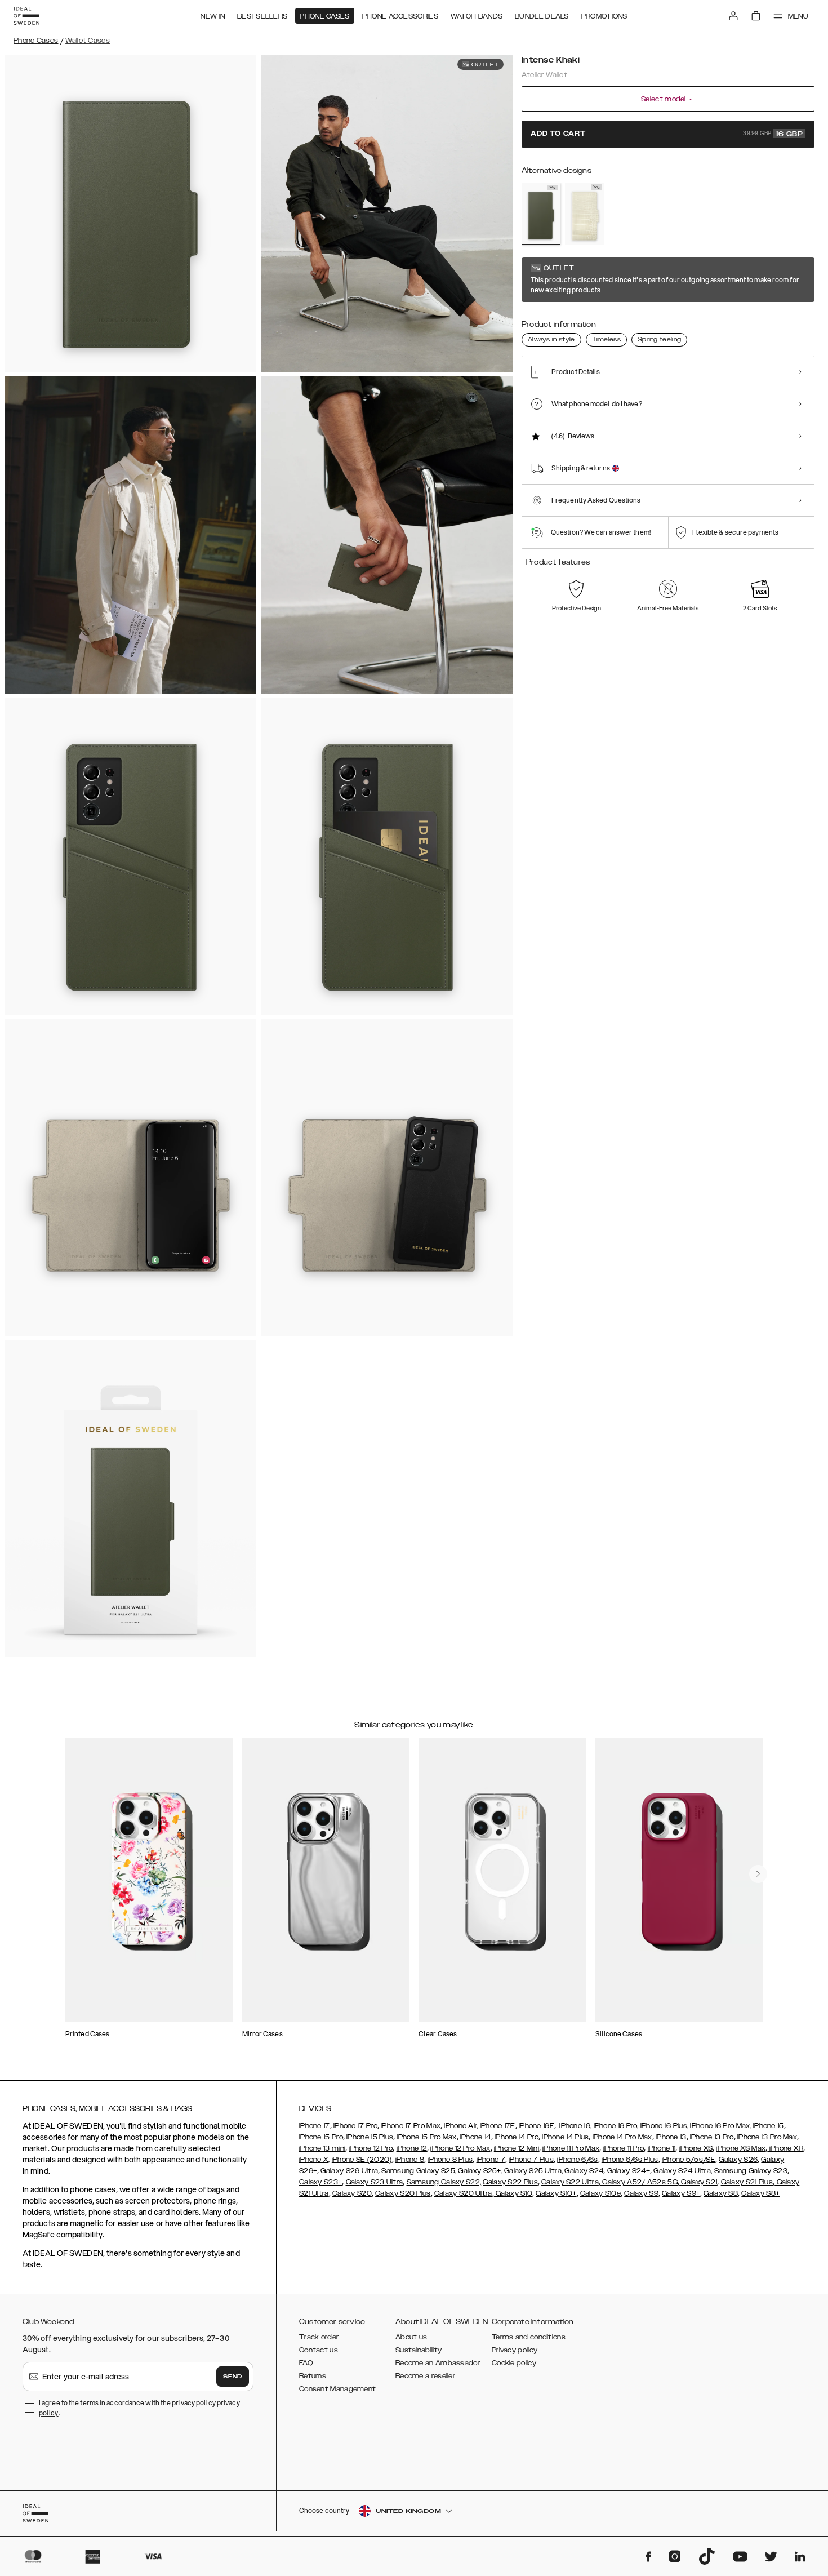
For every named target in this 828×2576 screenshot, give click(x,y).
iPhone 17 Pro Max (411, 2126)
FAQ (306, 2363)
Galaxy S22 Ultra (570, 2182)
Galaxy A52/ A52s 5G (639, 2182)
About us (411, 2337)
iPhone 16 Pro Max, (720, 2126)
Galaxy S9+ (681, 2193)
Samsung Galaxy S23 (751, 2171)
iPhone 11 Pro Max (571, 2148)
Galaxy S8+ (760, 2193)
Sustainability (419, 2350)
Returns (313, 2376)
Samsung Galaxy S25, (419, 2171)
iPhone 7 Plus (531, 2160)
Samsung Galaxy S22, (444, 2182)
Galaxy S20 (352, 2193)
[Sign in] (733, 16)
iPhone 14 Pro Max (622, 2137)
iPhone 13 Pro (712, 2137)
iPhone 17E (498, 2126)
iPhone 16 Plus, (665, 2126)
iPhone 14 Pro (516, 2137)
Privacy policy (515, 2350)
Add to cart (667, 134)
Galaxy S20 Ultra (463, 2193)
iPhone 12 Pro (371, 2148)
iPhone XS (696, 2148)
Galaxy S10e (600, 2193)
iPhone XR (785, 2148)
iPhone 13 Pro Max (767, 2137)
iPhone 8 (410, 2160)
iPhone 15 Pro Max (427, 2137)
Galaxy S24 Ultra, (682, 2171)
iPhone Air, (461, 2126)
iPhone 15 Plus (370, 2137)
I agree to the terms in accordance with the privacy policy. (139, 2408)
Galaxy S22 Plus (510, 2182)
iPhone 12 (412, 2148)
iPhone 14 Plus (565, 2137)
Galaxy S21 (698, 2182)
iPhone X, (315, 2160)
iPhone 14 (476, 2137)
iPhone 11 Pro (623, 2148)
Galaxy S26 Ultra (349, 2171)
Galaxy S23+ (320, 2182)
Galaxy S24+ (629, 2171)
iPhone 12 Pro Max (460, 2148)
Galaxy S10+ (556, 2193)
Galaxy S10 (513, 2193)
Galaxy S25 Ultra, (533, 2171)
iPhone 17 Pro (355, 2126)
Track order (319, 2337)
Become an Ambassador (438, 2363)
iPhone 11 (662, 2148)
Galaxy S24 (584, 2171)
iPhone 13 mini (322, 2148)
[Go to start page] (26, 16)
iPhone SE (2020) (362, 2160)
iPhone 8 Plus (450, 2160)
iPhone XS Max (741, 2148)
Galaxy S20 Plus (403, 2193)
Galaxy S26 (738, 2160)
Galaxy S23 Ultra (375, 2182)
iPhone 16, (575, 2126)
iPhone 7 (491, 2160)
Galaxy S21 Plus (747, 2182)
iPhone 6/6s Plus (630, 2160)
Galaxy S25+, (479, 2171)
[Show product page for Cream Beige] (584, 214)
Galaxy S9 (641, 2193)
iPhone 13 (671, 2137)
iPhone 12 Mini (517, 2148)
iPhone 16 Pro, (615, 2126)
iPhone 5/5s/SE (689, 2160)
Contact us (319, 2350)
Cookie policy (514, 2363)
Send (233, 2377)
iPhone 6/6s (577, 2160)
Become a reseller (425, 2376)
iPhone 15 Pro (321, 2137)
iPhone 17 (315, 2126)
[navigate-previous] (758, 1874)
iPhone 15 (769, 2126)
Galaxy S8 (721, 2193)
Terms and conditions (529, 2337)
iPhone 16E (537, 2126)
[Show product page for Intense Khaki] (541, 214)
